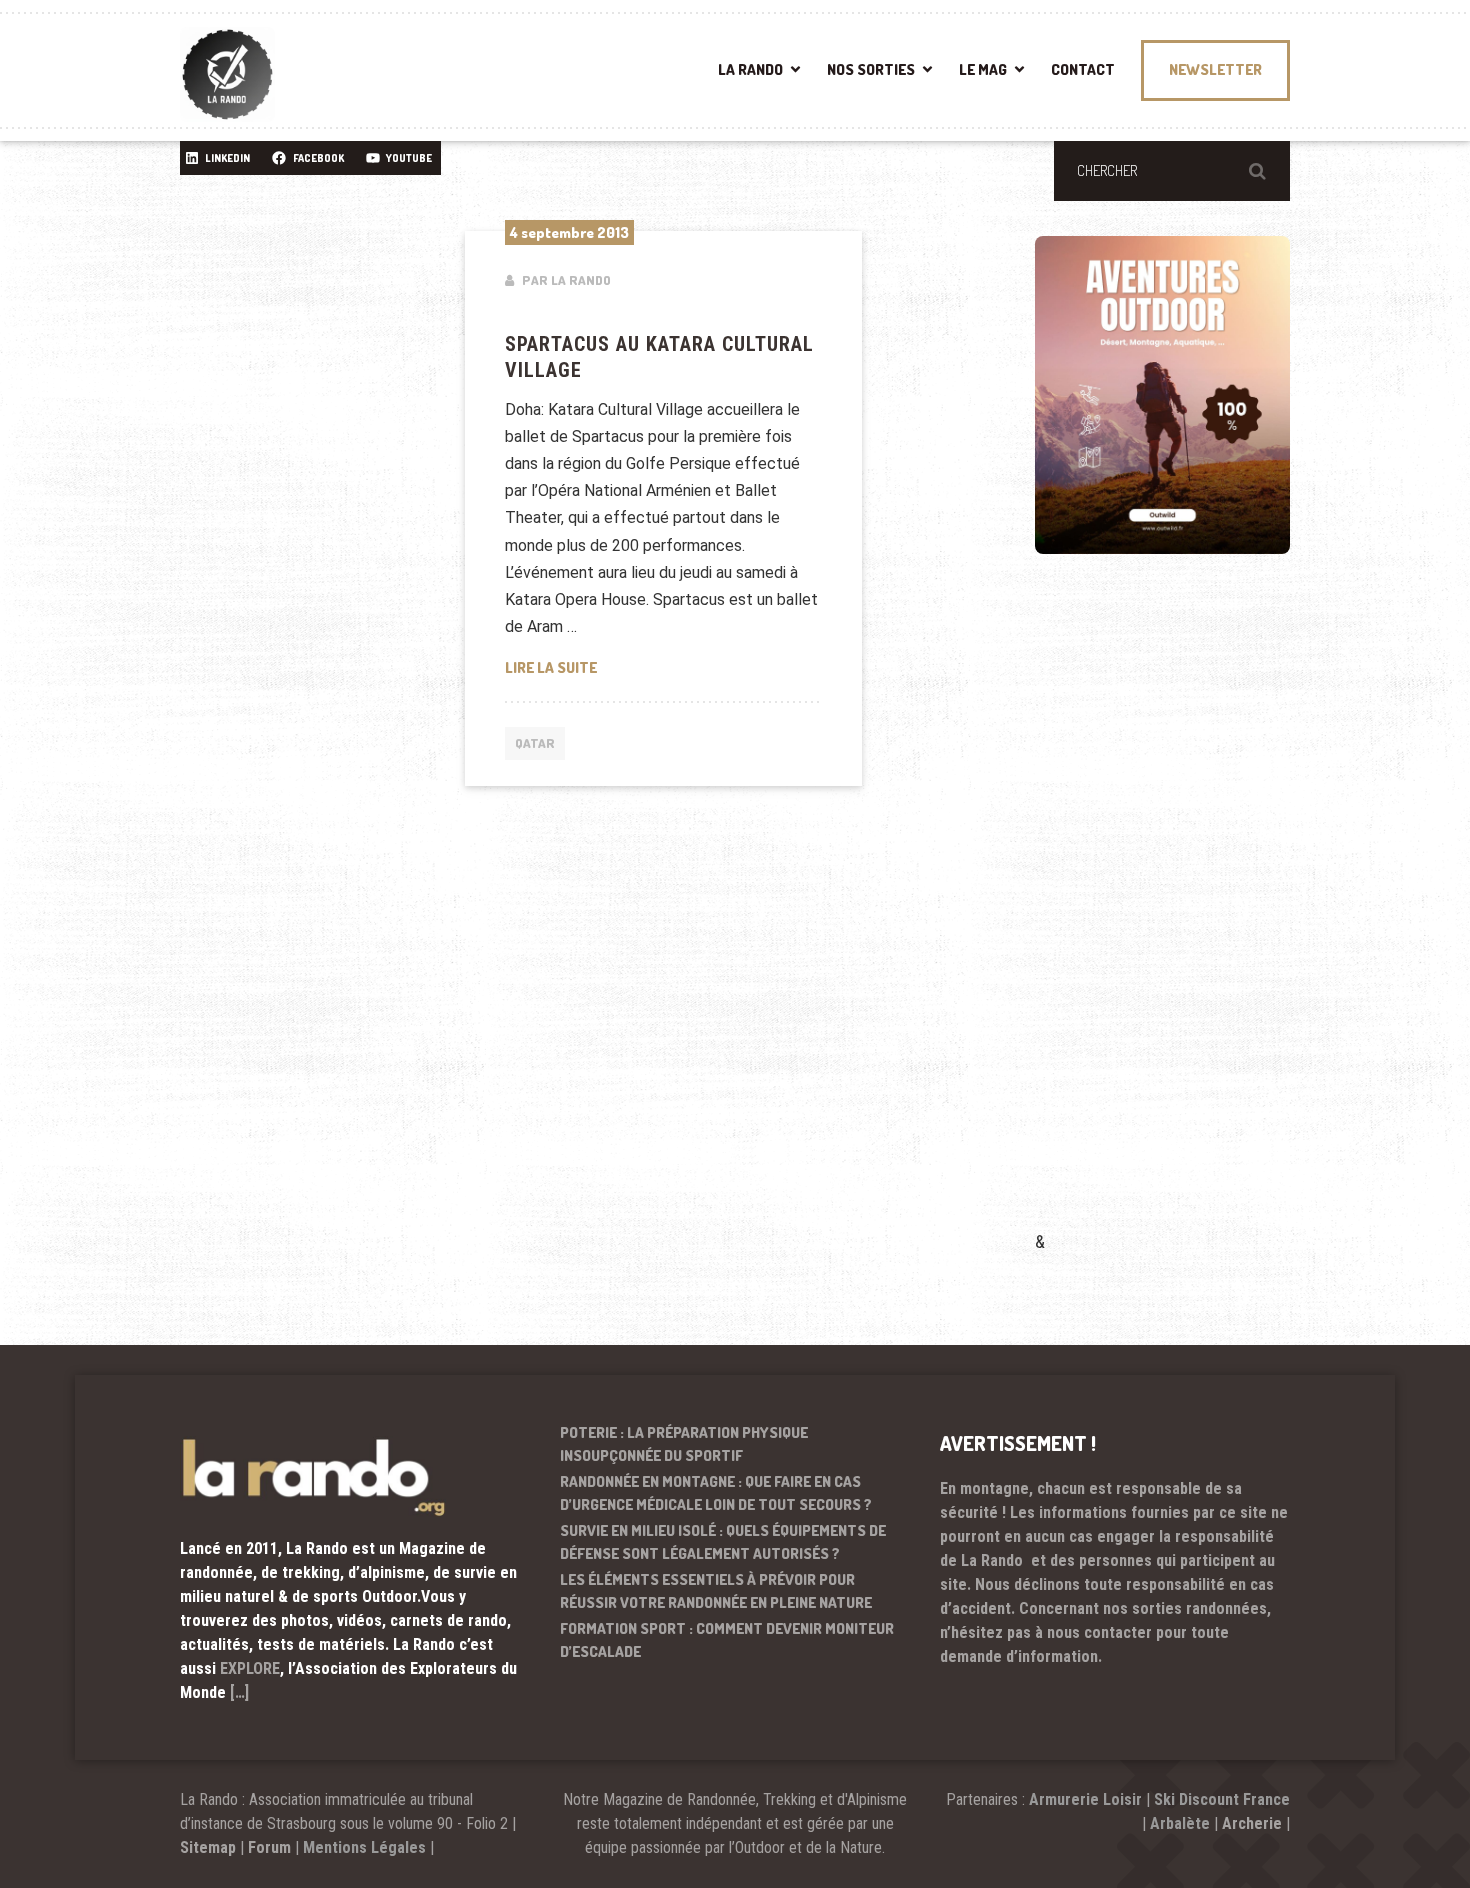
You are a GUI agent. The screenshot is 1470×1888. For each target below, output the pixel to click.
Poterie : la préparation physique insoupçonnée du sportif (684, 1444)
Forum (269, 1847)
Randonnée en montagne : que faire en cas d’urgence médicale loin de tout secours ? (716, 1493)
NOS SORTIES (871, 69)
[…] (239, 1692)
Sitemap (208, 1847)
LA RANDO (750, 69)
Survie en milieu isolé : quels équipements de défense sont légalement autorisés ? (723, 1542)
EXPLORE (250, 1668)
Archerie (1252, 1823)
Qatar (535, 743)
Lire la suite (664, 667)
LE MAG (983, 69)
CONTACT (1083, 69)
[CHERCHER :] (1172, 171)
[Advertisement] (1185, 921)
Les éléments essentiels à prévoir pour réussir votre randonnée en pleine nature (716, 1591)
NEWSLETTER (1215, 69)
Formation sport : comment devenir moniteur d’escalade (727, 1640)
